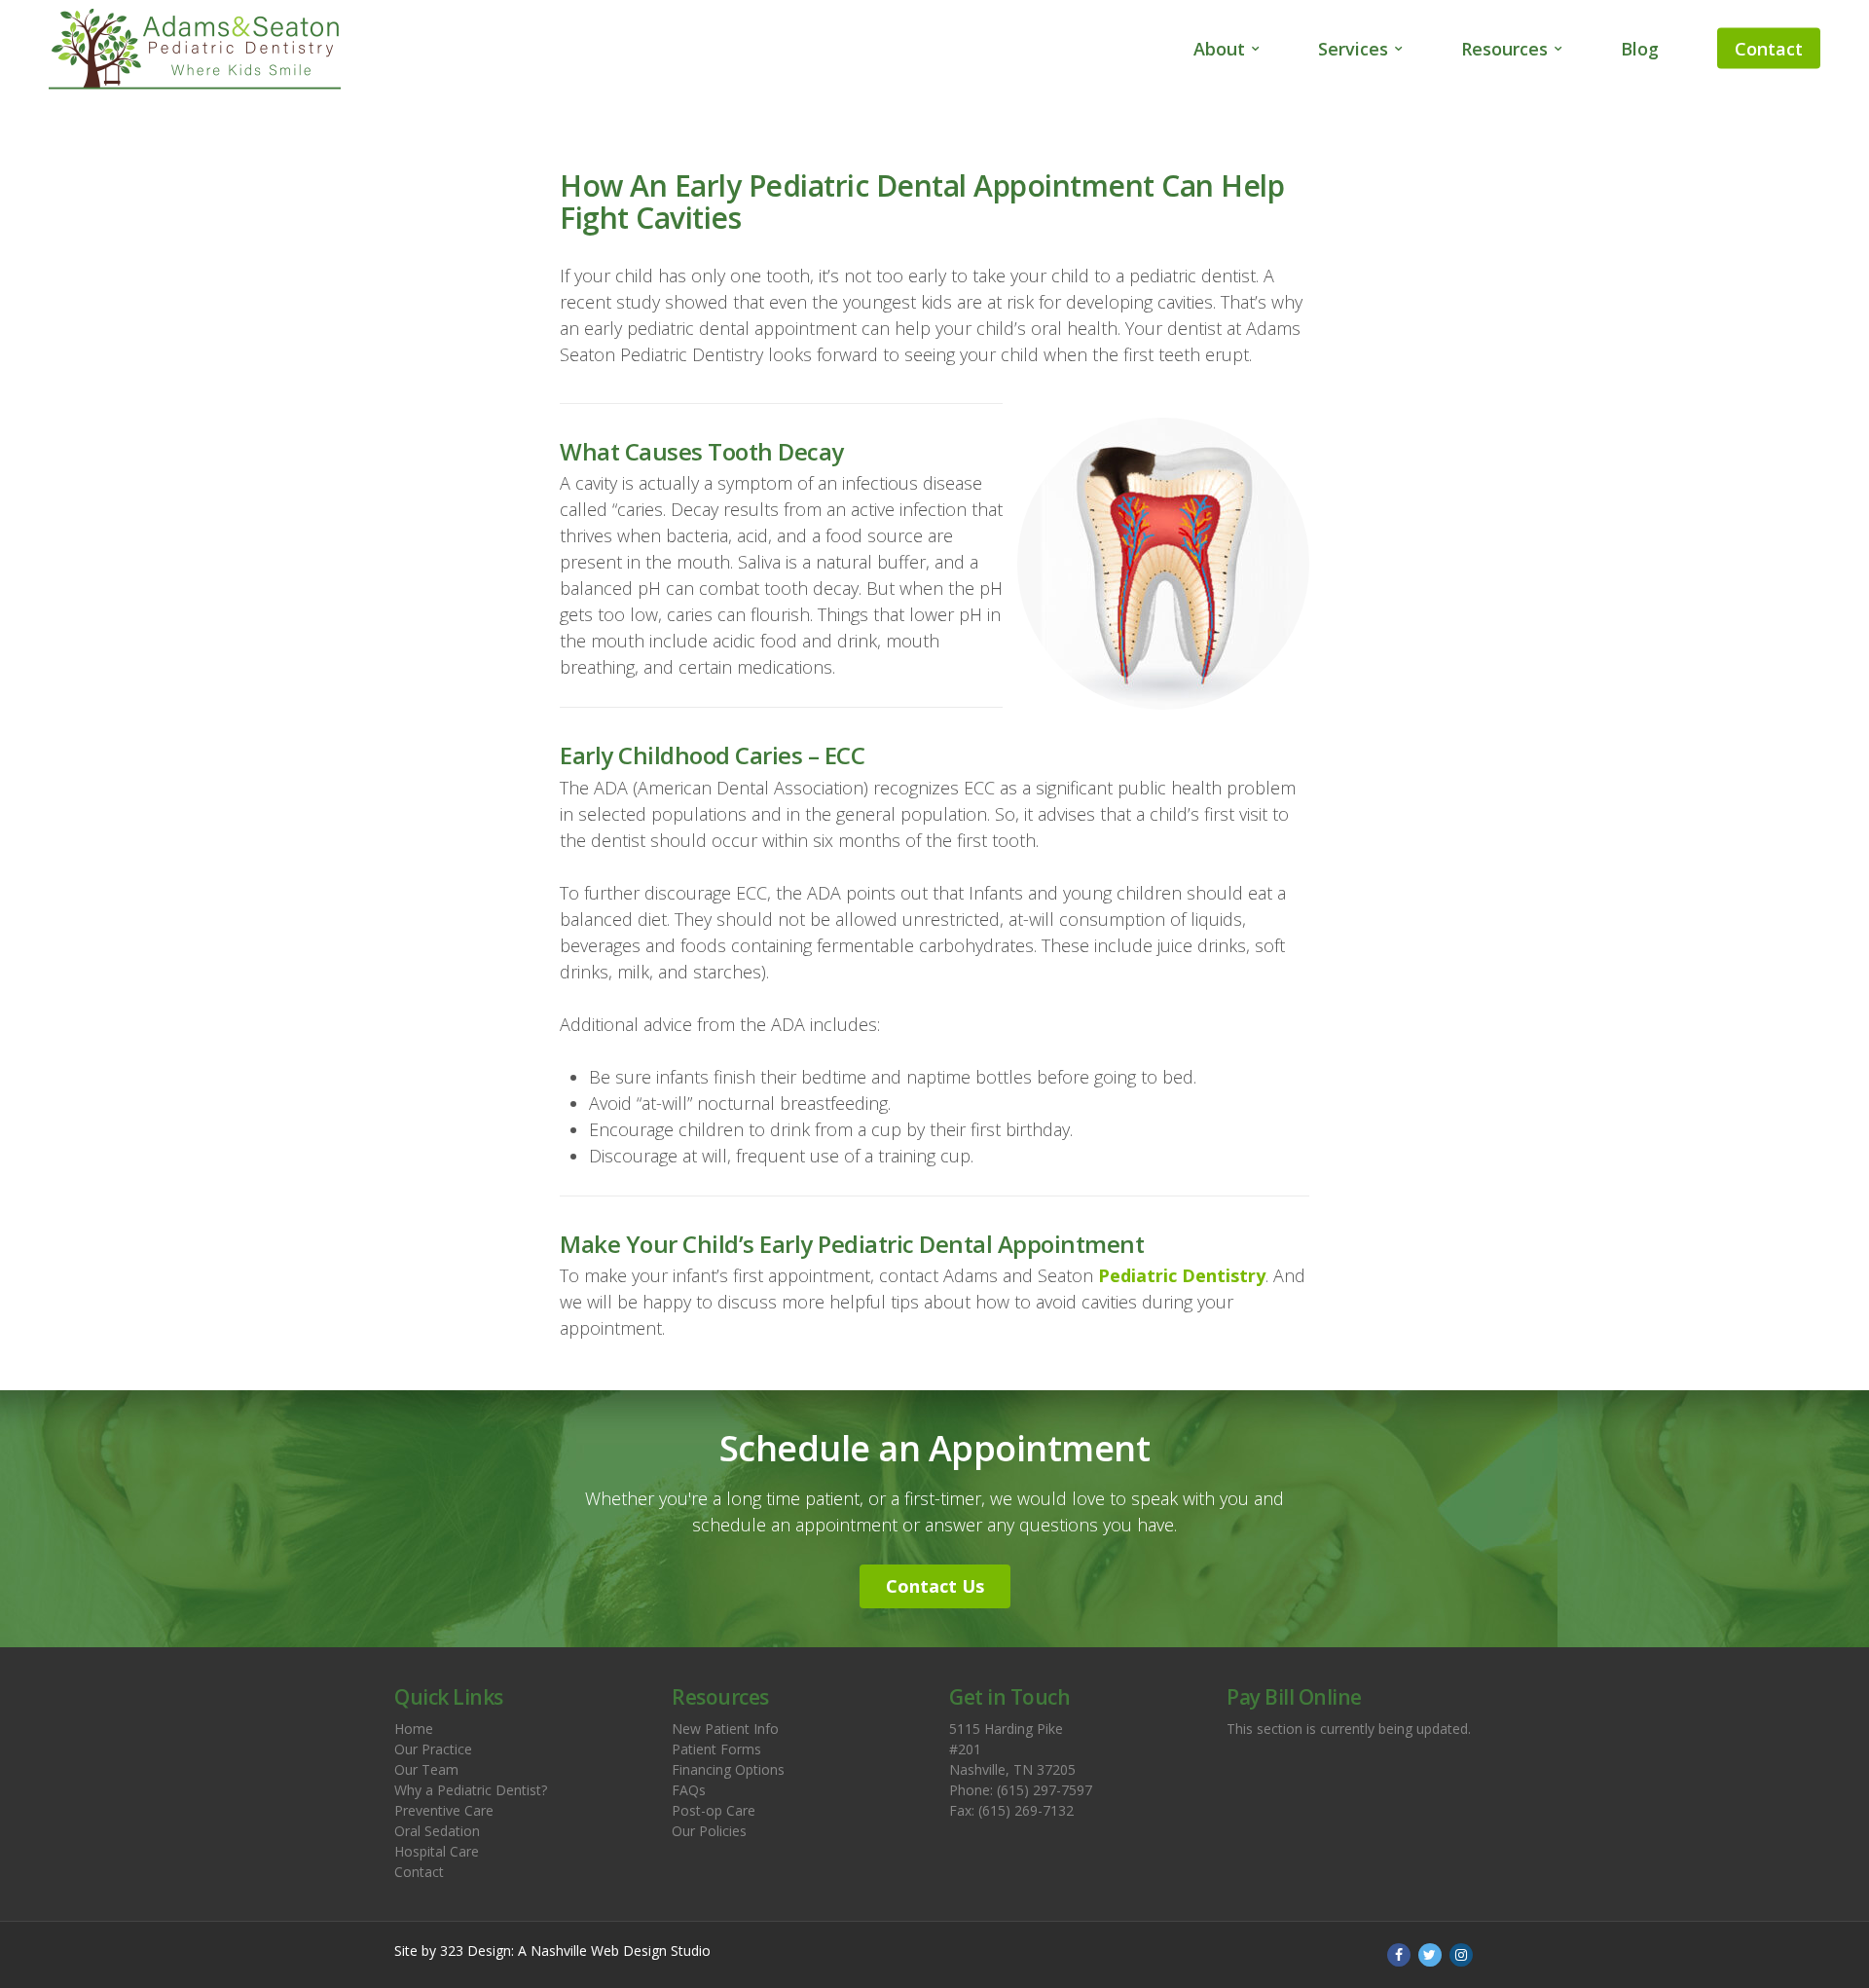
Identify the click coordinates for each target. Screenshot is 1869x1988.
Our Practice (433, 1749)
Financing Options (728, 1769)
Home (414, 1729)
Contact (1769, 49)
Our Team (426, 1769)
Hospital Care (437, 1851)
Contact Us (935, 1586)
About (1219, 49)
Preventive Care (444, 1810)
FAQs (689, 1790)
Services (1353, 49)
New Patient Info (725, 1729)
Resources (1504, 49)
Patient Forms (716, 1749)
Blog (1640, 49)
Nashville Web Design (599, 1951)
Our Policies (709, 1831)
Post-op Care (714, 1810)
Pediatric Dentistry (1182, 1275)
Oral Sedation (437, 1831)
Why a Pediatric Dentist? (471, 1790)
